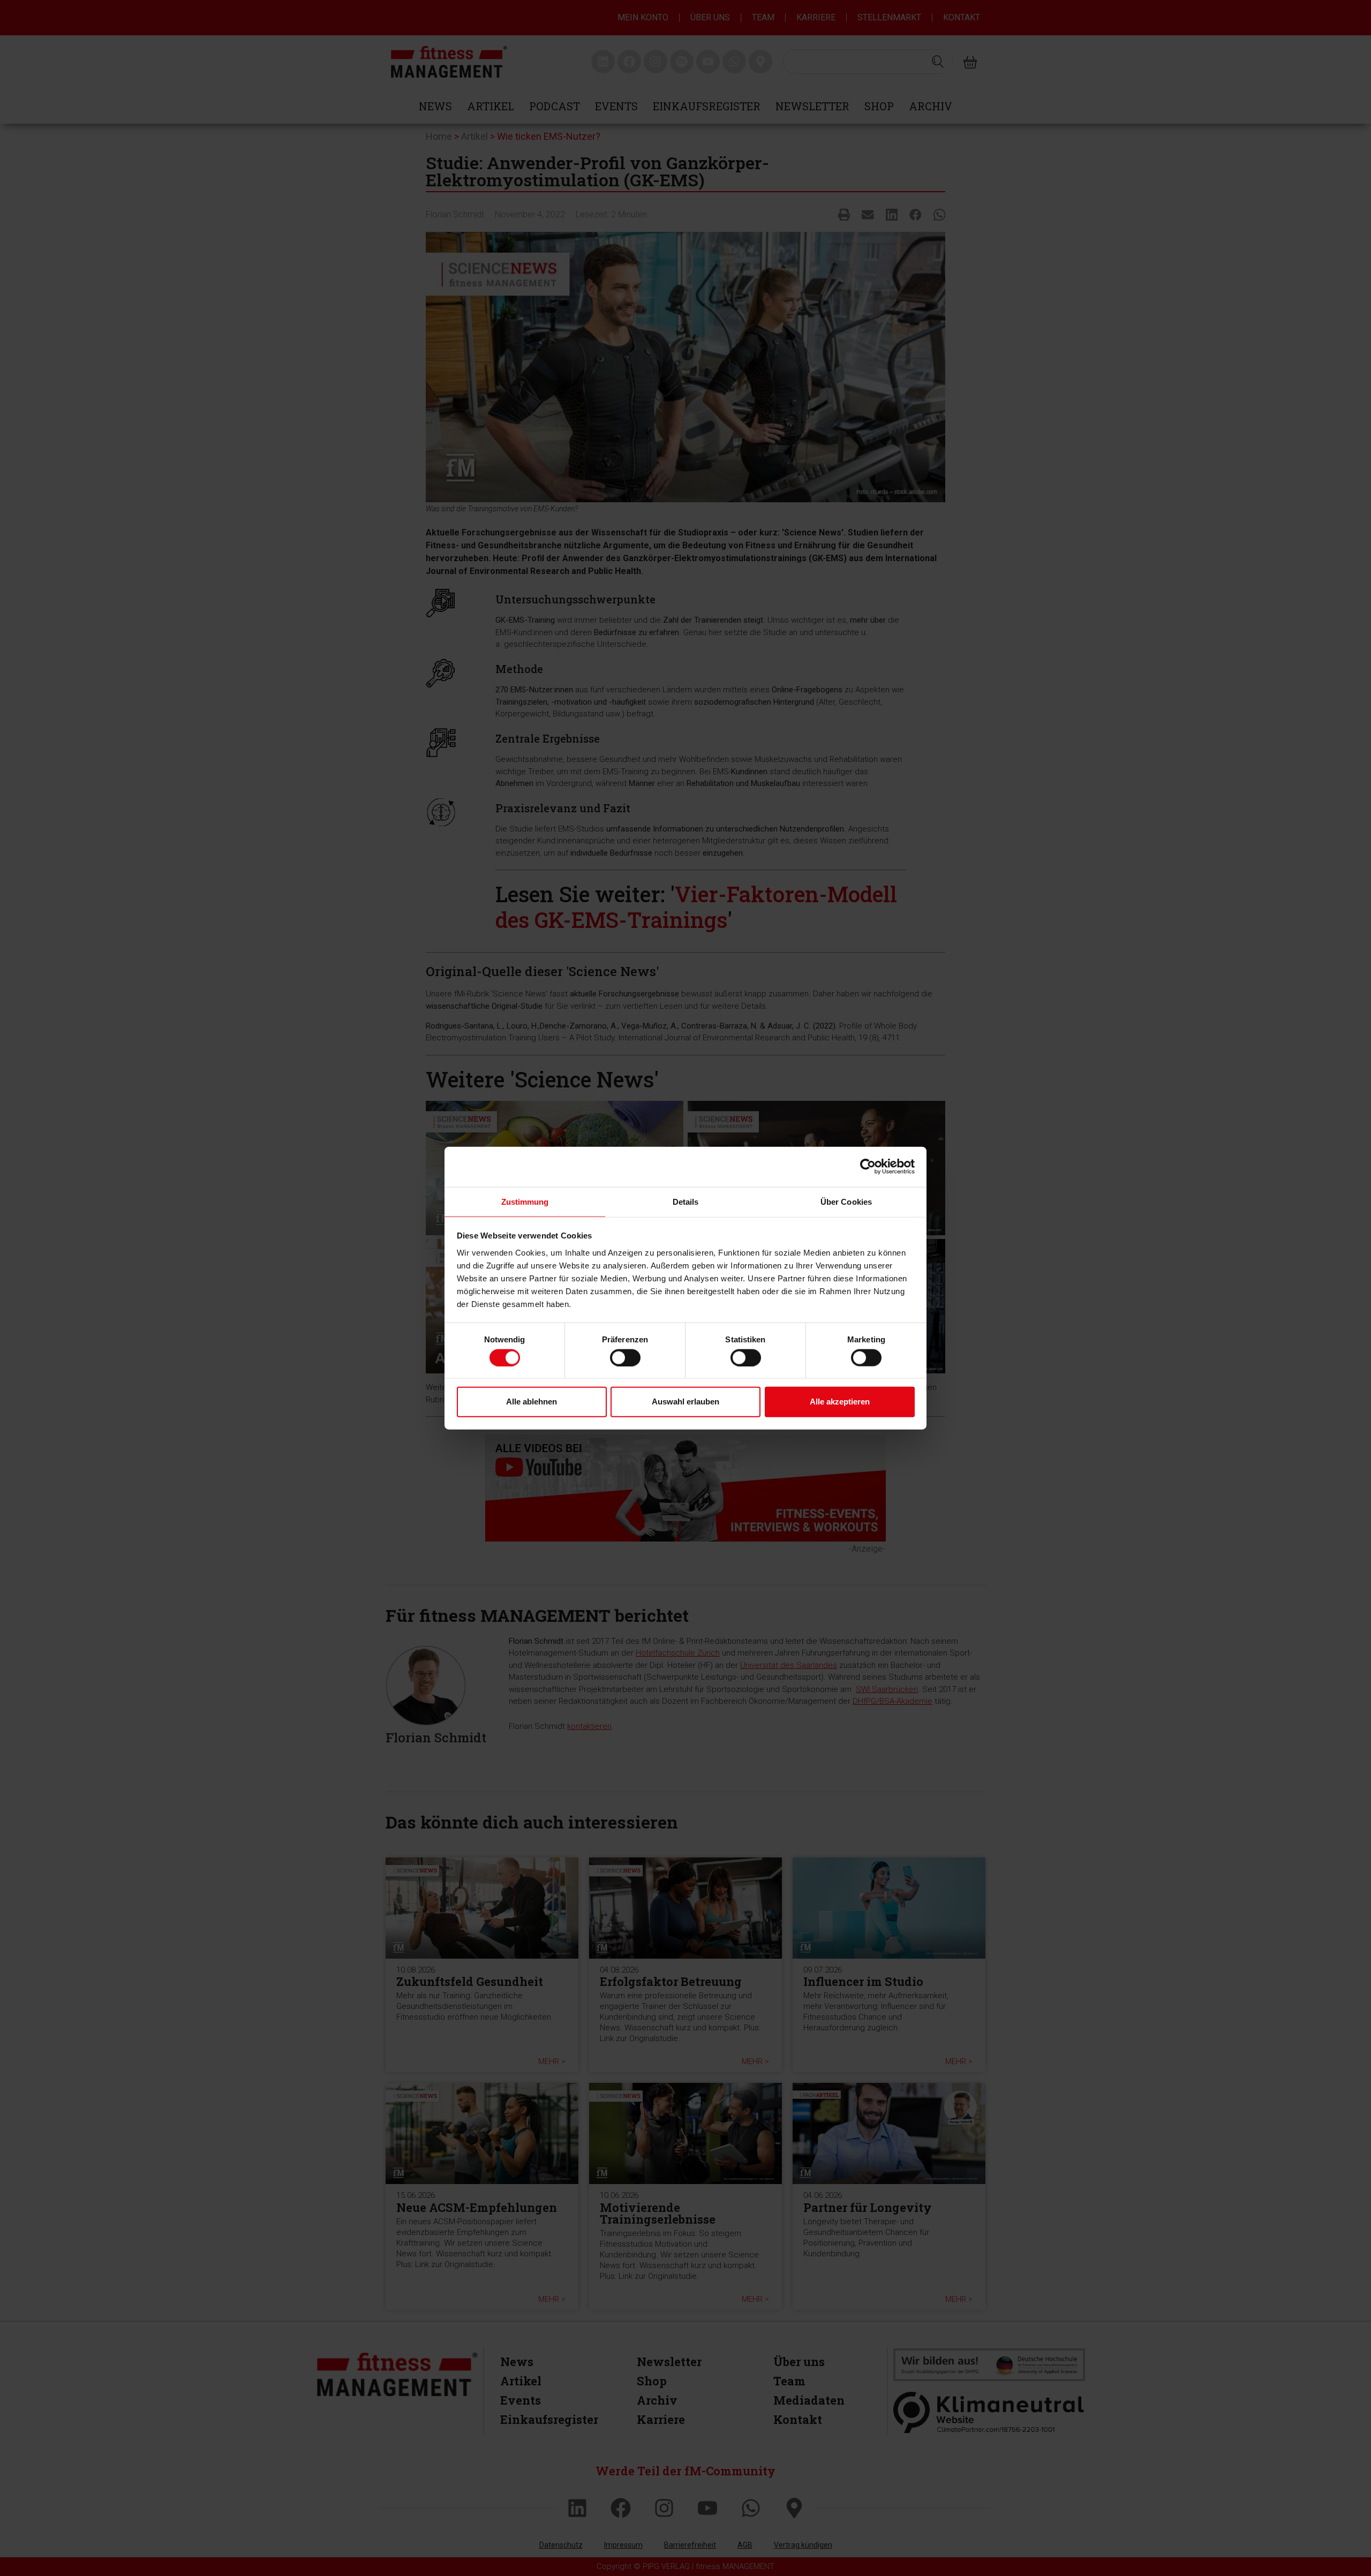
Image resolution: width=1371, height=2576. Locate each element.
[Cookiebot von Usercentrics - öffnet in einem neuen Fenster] (868, 1167)
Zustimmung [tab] (525, 1201)
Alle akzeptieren (840, 1402)
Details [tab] (686, 1201)
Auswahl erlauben (685, 1402)
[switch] (625, 1357)
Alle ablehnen (532, 1402)
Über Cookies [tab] (846, 1201)
